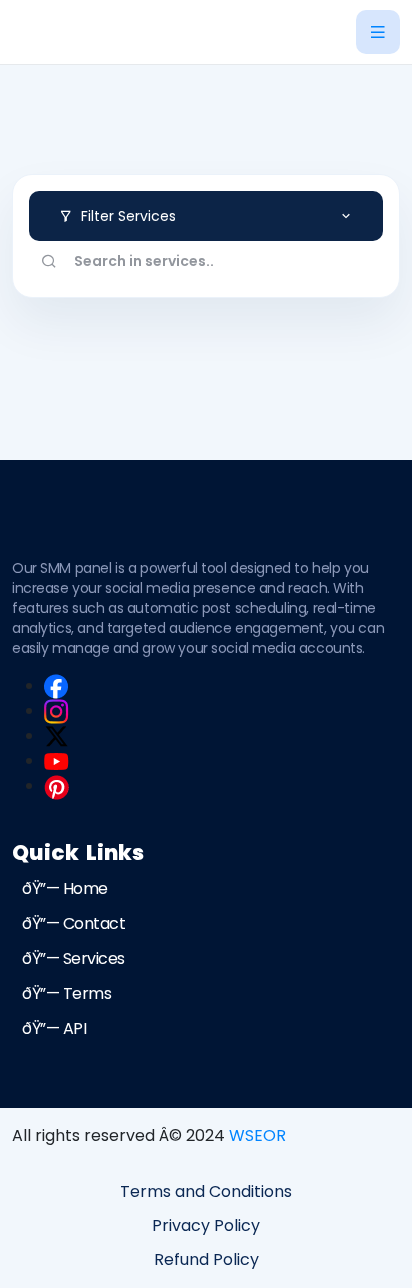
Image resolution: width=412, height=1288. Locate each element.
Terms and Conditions (206, 1191)
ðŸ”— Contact (73, 923)
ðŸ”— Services (73, 958)
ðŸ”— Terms (66, 993)
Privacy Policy (206, 1225)
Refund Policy (206, 1259)
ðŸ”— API (54, 1028)
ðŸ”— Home (65, 888)
